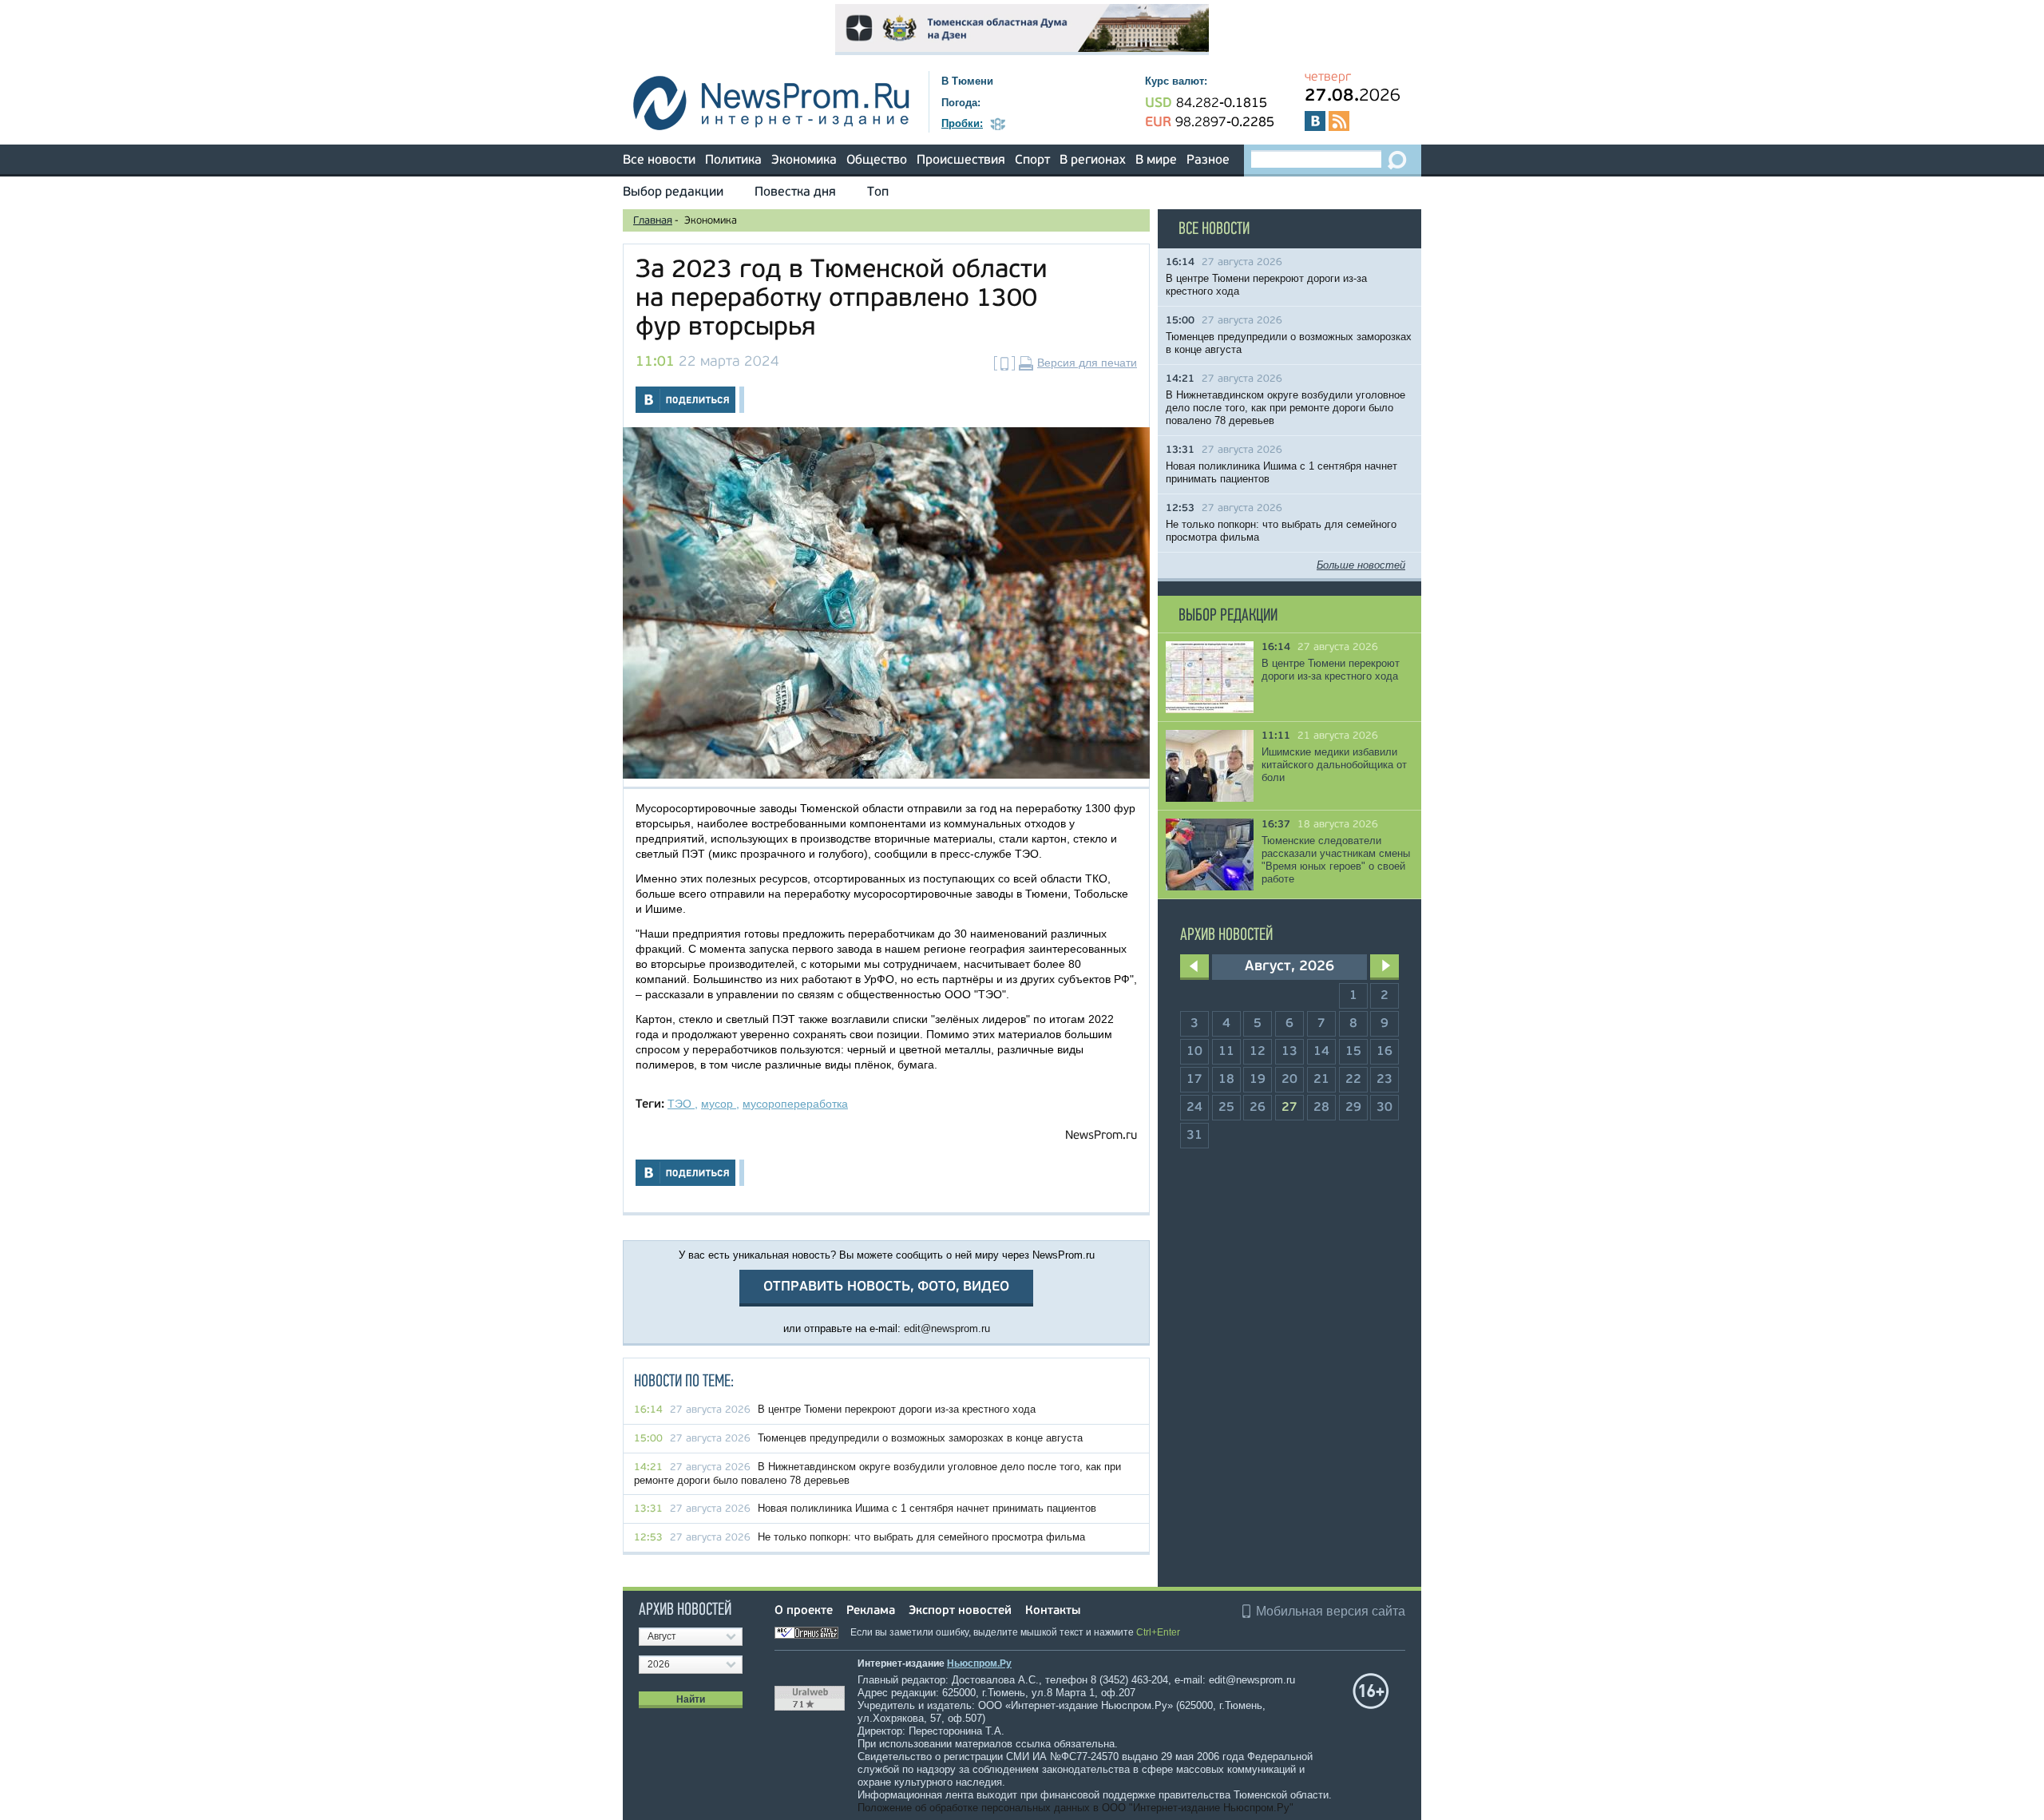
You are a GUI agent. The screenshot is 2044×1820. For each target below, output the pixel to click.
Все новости (659, 161)
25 (1226, 1108)
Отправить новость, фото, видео (886, 1287)
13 (1289, 1052)
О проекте (804, 1611)
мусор (719, 1104)
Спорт (1032, 161)
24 (1194, 1108)
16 (1384, 1052)
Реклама (871, 1611)
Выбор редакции (673, 192)
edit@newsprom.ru (947, 1328)
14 (1321, 1052)
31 (1194, 1136)
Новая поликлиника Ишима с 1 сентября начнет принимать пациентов (927, 1508)
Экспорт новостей (960, 1611)
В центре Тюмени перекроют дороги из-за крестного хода (897, 1409)
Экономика (804, 161)
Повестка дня (795, 192)
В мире (1156, 161)
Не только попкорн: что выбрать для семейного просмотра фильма (921, 1537)
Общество (877, 161)
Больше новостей (1361, 565)
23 (1384, 1080)
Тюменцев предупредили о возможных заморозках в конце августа (920, 1438)
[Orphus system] (811, 1632)
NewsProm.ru (1101, 1136)
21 (1321, 1080)
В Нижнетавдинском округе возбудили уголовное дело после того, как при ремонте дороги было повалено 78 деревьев (1285, 408)
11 (1226, 1052)
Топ (878, 192)
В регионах (1093, 161)
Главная (653, 221)
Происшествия (961, 161)
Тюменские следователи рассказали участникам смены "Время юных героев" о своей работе (1336, 860)
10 (1194, 1052)
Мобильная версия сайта (1331, 1611)
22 (1353, 1080)
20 (1289, 1080)
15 (1353, 1052)
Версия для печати (1087, 363)
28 (1321, 1108)
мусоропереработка (795, 1104)
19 (1258, 1080)
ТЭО (681, 1104)
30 (1384, 1108)
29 (1353, 1108)
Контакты (1053, 1611)
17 (1194, 1080)
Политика (733, 161)
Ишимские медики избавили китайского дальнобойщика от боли (1334, 765)
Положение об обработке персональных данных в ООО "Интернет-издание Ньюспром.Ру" (1075, 1808)
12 (1258, 1052)
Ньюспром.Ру (979, 1663)
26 (1258, 1108)
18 (1226, 1080)
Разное (1208, 161)
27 (1289, 1108)
